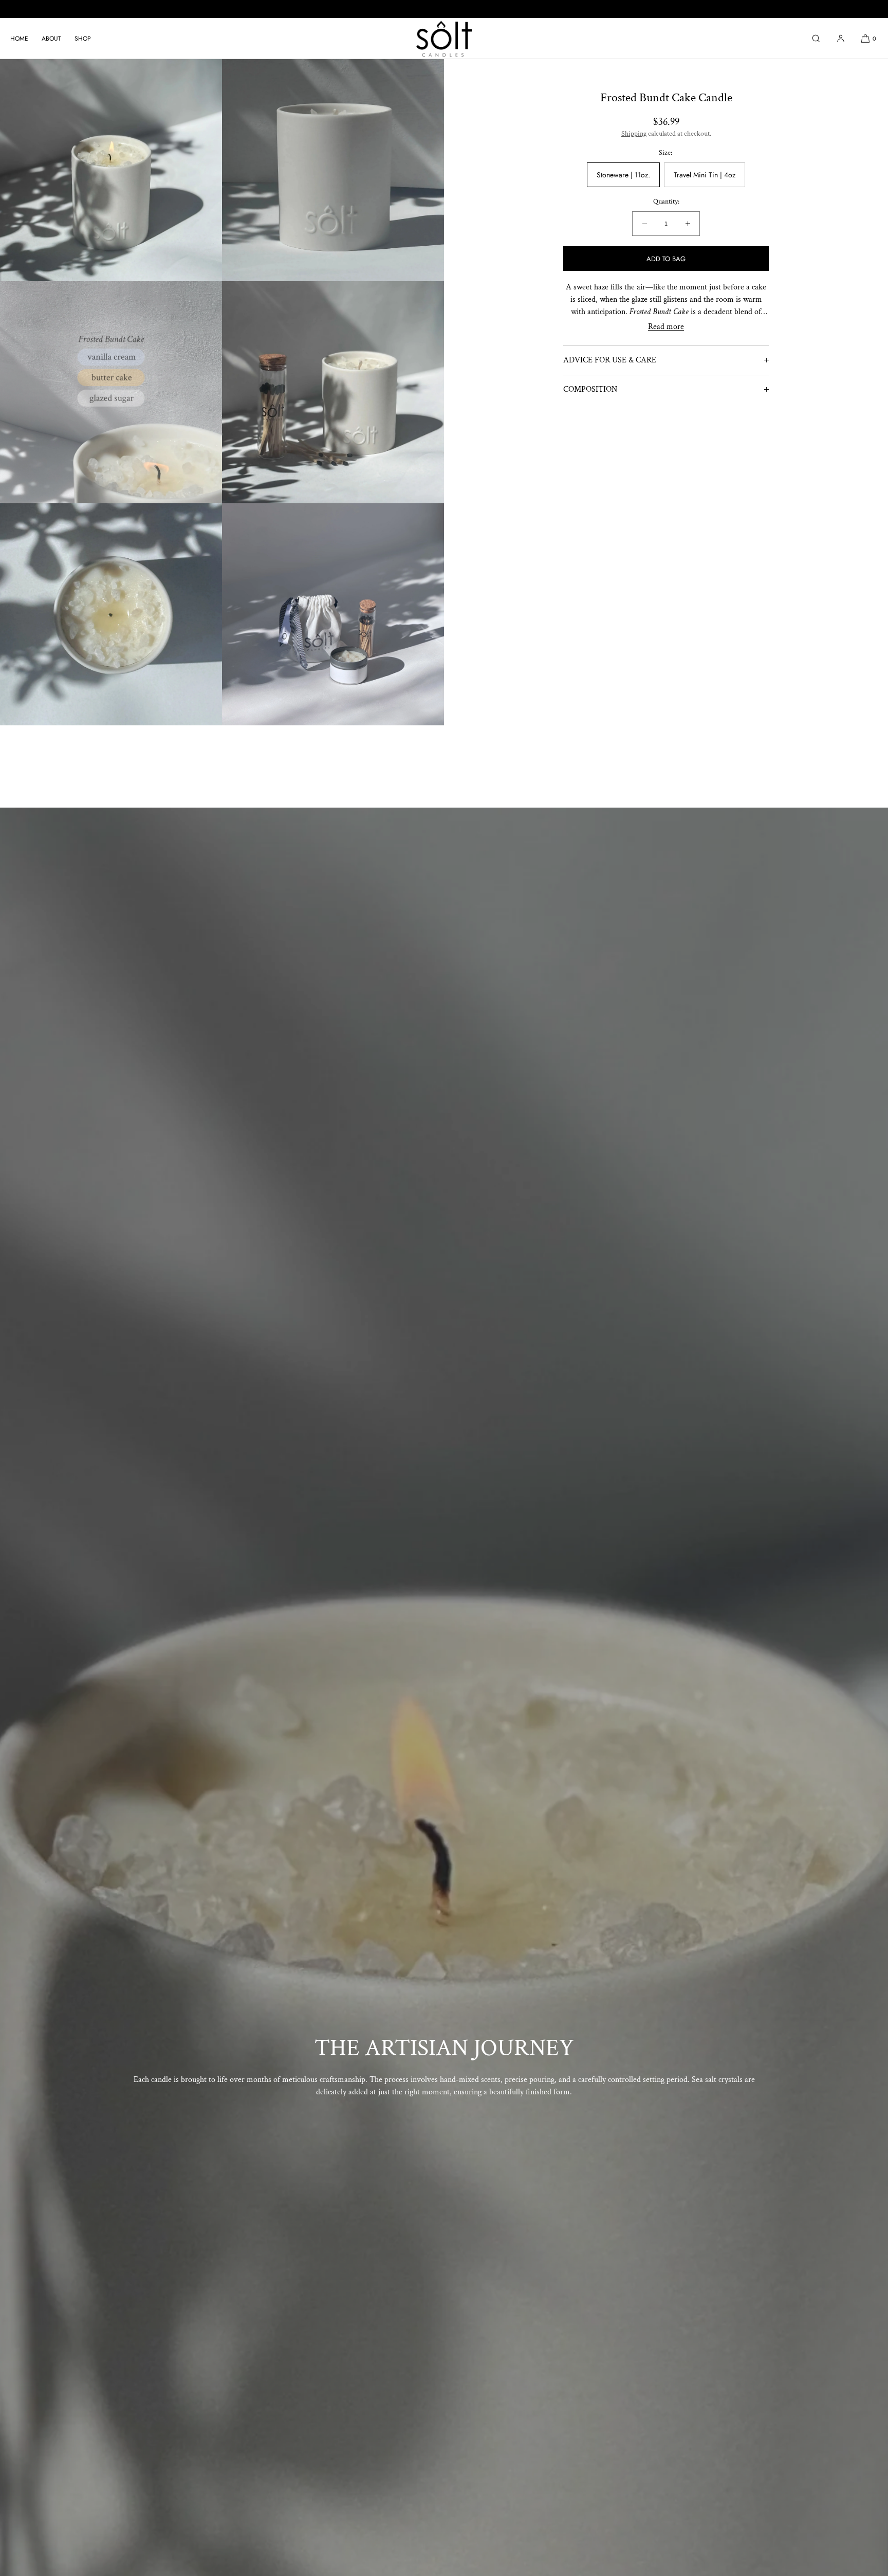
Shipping (634, 134)
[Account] (841, 38)
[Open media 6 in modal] (111, 614)
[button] (816, 38)
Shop (83, 39)
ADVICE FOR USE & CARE (610, 360)
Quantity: (666, 202)
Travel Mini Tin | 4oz (705, 175)
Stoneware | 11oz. (623, 175)
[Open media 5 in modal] (333, 392)
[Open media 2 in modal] (333, 170)
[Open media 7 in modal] (333, 614)
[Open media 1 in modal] (111, 170)
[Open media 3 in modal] (111, 392)
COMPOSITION (590, 389)
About (51, 39)
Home (19, 39)
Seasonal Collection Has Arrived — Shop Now (444, 8)
